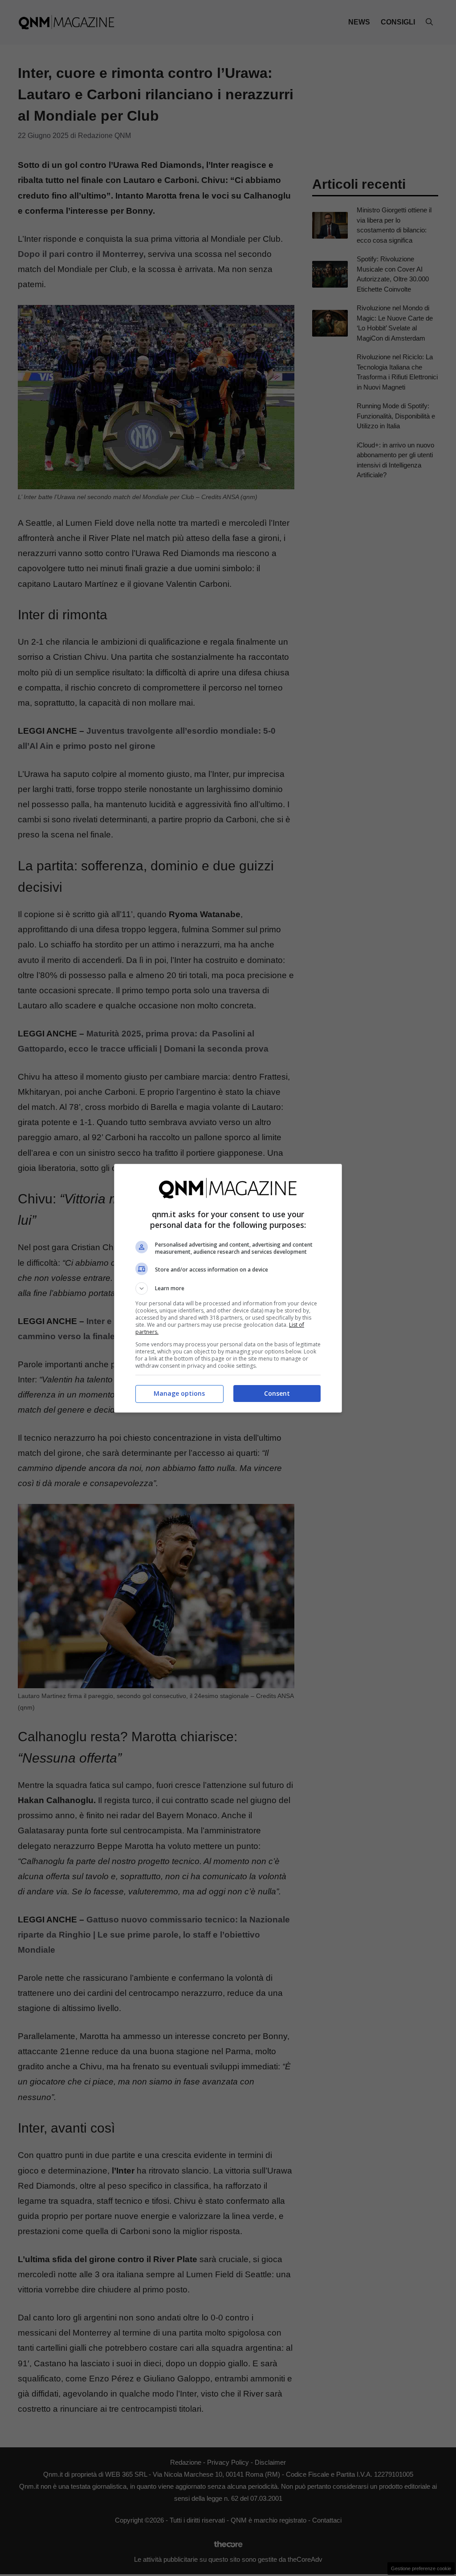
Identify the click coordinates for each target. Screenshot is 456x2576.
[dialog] (228, 1288)
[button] (228, 1288)
